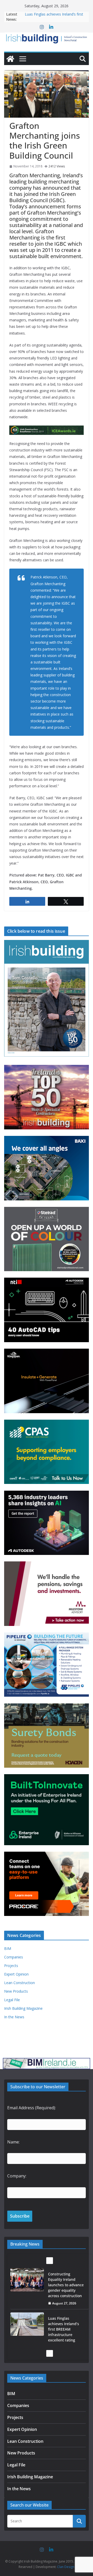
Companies (14, 1957)
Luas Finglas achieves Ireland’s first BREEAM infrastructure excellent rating (64, 2285)
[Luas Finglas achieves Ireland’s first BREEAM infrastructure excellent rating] (27, 2280)
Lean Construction (20, 1983)
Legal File (12, 2000)
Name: (13, 2142)
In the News (14, 2017)
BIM (8, 1948)
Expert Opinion (16, 1974)
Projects (11, 1966)
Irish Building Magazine (23, 2008)
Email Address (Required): (32, 2108)
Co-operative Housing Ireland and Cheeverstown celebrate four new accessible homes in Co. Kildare (66, 2332)
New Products (16, 1991)
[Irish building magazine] (47, 38)
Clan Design (66, 2567)
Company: (17, 2176)
